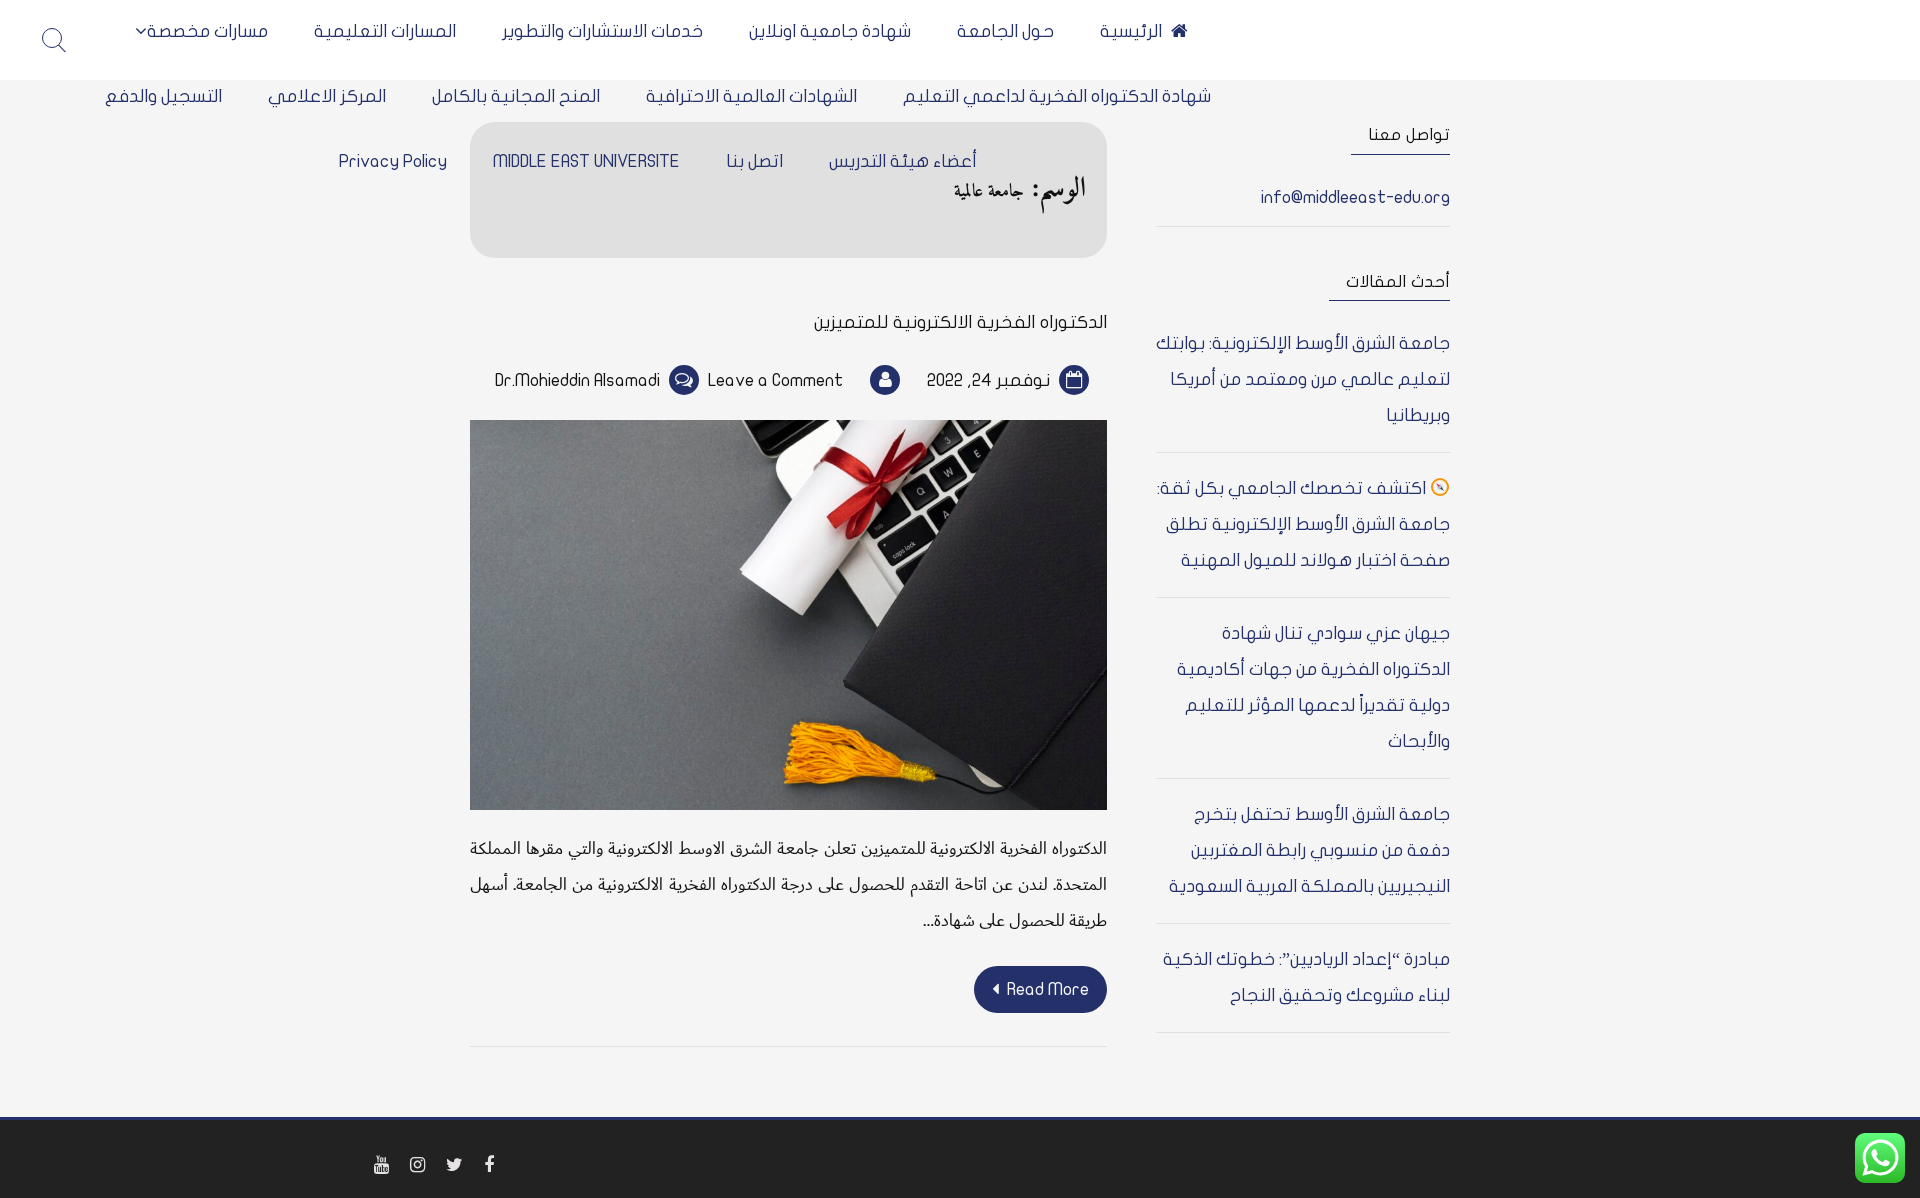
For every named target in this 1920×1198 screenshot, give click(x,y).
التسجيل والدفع (163, 96)
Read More (1048, 989)
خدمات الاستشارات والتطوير (602, 31)
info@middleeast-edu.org (1355, 197)
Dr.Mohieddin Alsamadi (577, 380)
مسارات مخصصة (207, 31)
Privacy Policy (393, 161)
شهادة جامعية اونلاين (830, 31)
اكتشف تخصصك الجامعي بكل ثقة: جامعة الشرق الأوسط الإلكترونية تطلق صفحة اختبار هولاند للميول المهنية (1304, 524)
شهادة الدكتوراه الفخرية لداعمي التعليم (1057, 96)
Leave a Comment (775, 380)
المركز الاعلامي (327, 96)
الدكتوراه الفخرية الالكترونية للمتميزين (960, 322)
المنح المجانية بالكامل (516, 96)
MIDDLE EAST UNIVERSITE (586, 161)
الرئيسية (1131, 31)
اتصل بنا (754, 161)
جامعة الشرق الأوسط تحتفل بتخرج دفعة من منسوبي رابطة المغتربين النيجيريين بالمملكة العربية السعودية (1309, 850)
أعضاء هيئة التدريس (903, 161)
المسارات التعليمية (385, 31)
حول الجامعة (1005, 31)
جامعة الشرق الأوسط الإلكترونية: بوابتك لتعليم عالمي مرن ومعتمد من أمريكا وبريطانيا (1303, 379)
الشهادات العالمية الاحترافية (751, 96)
